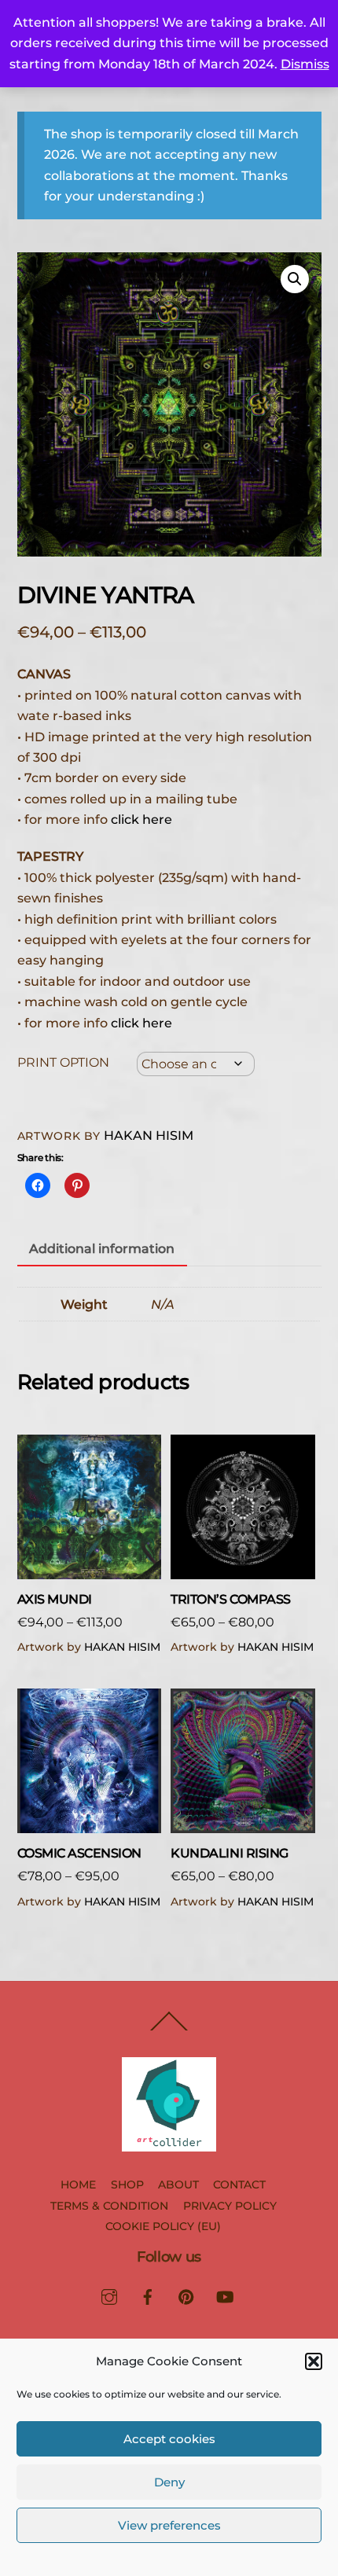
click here (141, 819)
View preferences (169, 2525)
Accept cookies (169, 2439)
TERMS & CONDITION (109, 2206)
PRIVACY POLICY (230, 2206)
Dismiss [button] (305, 64)
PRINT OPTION (63, 1062)
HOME (78, 2185)
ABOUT (178, 2185)
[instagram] (109, 2295)
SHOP (127, 2185)
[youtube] (225, 2295)
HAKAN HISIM (149, 1135)
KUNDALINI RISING (229, 1853)
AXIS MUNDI (55, 1599)
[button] (314, 2361)
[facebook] (148, 2295)
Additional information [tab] (102, 1249)
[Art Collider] (169, 2145)
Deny (169, 2482)
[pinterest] (186, 2295)
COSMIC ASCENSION (79, 1853)
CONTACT (239, 2185)
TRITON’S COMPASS (230, 1599)
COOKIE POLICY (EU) (163, 2226)
